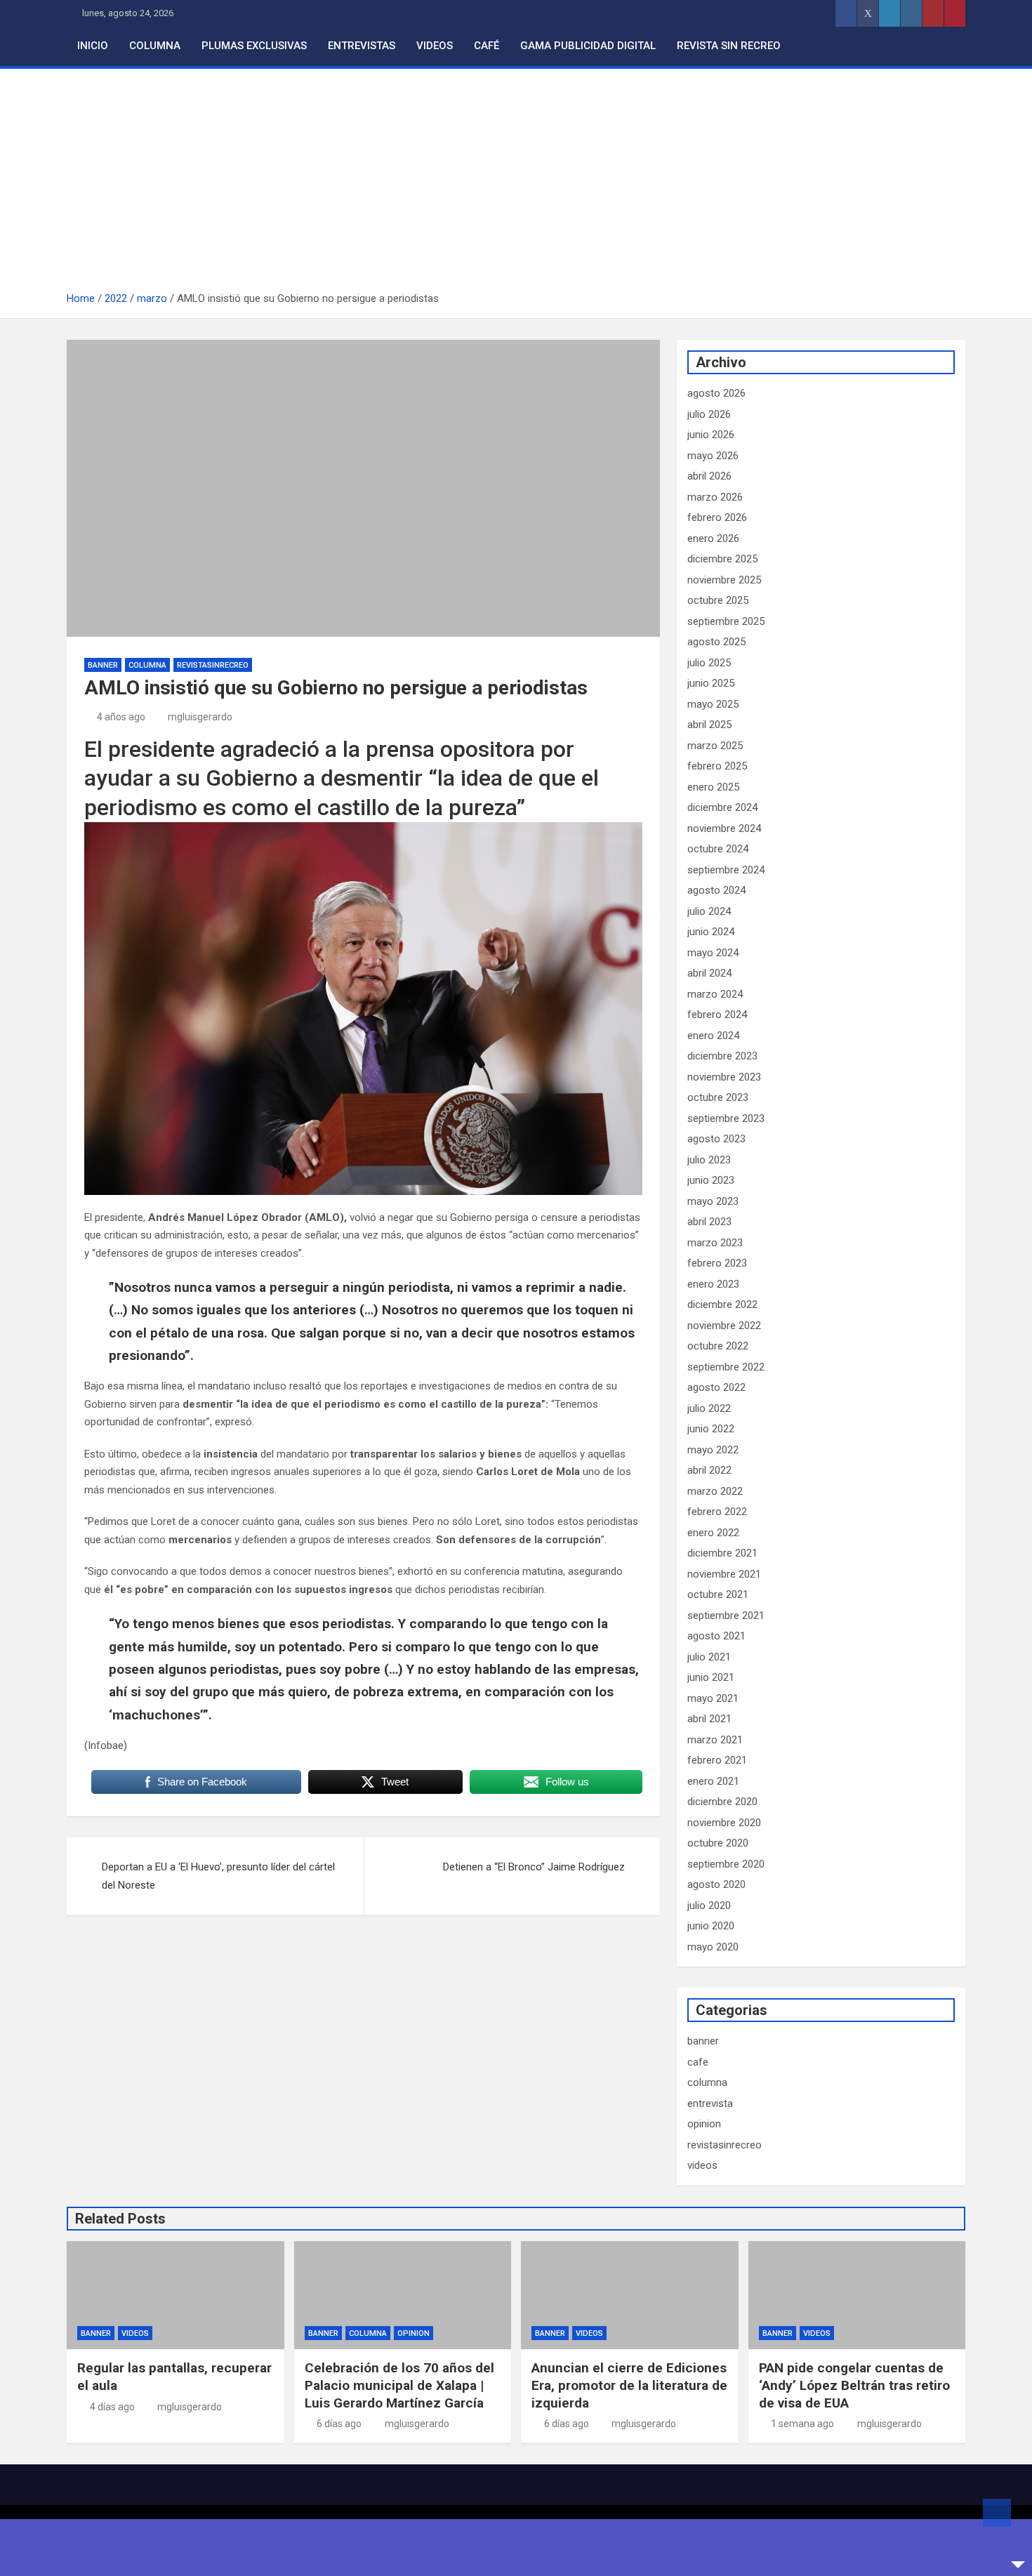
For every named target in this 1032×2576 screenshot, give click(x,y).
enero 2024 (713, 1036)
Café (487, 46)
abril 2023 (709, 1222)
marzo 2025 (715, 746)
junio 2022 (711, 1429)
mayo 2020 (713, 1947)
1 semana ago (802, 2424)
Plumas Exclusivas (254, 46)
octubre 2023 (718, 1097)
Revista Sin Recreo (729, 46)
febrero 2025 (717, 766)
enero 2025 (713, 787)
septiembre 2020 (726, 1864)
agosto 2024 (716, 890)
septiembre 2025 (726, 621)
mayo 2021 (713, 1698)
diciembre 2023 (722, 1056)
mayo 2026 (713, 456)
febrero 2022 (717, 1512)
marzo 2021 (715, 1740)
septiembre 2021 (726, 1616)
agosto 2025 (716, 642)
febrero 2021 (717, 1760)
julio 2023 (709, 1160)
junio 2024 (711, 932)
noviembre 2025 (724, 580)
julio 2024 (709, 911)
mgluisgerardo (200, 717)
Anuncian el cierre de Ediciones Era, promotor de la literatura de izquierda (629, 2385)
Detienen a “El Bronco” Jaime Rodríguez (534, 1867)
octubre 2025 (718, 600)
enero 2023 (713, 1284)
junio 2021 (711, 1677)
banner (103, 665)
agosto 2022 (716, 1387)
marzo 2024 (715, 994)
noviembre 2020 (724, 1823)
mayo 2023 (713, 1201)
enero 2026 (713, 539)
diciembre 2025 (722, 559)
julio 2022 (709, 1408)
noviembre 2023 (724, 1077)
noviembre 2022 (724, 1326)
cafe (698, 2062)
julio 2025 (709, 663)
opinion (704, 2124)
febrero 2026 (717, 517)
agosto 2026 (716, 393)
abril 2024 (709, 973)
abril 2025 (709, 725)
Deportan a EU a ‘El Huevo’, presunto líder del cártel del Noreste (218, 1876)
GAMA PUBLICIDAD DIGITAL (588, 46)
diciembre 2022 (722, 1304)
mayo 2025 (713, 704)
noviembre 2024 (724, 828)
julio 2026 (709, 414)
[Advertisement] (516, 185)
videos (702, 2165)
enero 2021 (713, 1781)
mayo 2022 (713, 1450)
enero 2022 (713, 1533)
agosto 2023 (716, 1139)
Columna (155, 46)
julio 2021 (709, 1657)
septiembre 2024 (726, 870)
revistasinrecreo (213, 665)
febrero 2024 (717, 1015)
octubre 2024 (718, 849)
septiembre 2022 (726, 1367)
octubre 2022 (718, 1346)
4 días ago (112, 2407)
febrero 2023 (717, 1263)
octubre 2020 (718, 1843)
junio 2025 (711, 683)
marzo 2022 (715, 1491)
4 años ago (121, 717)
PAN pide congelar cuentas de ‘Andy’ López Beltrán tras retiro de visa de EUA (854, 2385)
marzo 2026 (715, 497)
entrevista (710, 2103)
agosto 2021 (716, 1636)
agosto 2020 (716, 1884)
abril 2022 (709, 1470)
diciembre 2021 (722, 1553)
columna (147, 665)
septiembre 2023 (726, 1118)
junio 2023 (711, 1180)
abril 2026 (709, 476)
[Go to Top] (997, 2513)
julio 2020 (709, 1905)
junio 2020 (711, 1926)
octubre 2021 (718, 1594)
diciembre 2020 (722, 1802)
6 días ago (339, 2424)
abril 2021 (709, 1719)
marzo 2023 (715, 1243)
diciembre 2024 (722, 807)
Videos (435, 46)
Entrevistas (362, 46)
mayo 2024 (713, 953)
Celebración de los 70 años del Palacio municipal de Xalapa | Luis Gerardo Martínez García (399, 2385)
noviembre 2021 (724, 1574)
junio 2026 (711, 435)
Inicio (93, 46)
